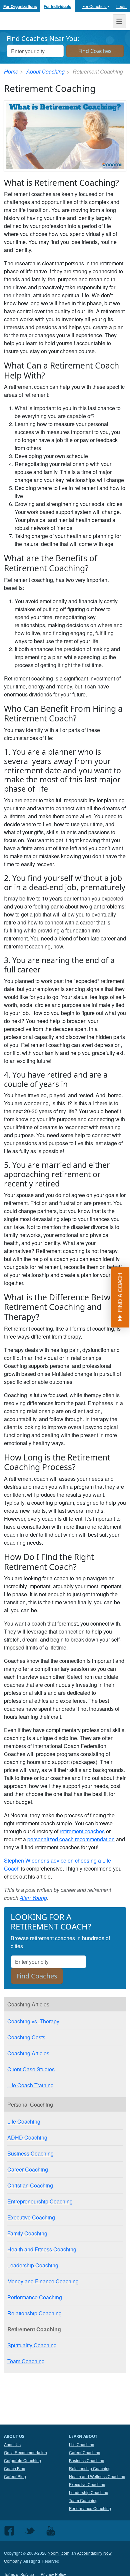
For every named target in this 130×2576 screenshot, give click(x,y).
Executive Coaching (31, 2217)
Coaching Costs (26, 2037)
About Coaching (45, 71)
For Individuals (57, 6)
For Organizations (20, 6)
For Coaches (94, 6)
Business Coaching (30, 2153)
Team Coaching (26, 2361)
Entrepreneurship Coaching (40, 2201)
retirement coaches (82, 1831)
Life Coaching (24, 2121)
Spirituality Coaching (32, 2345)
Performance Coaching (35, 2297)
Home (11, 71)
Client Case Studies (31, 2069)
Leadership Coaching (33, 2265)
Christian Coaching (30, 2185)
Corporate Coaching (22, 2460)
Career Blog (15, 2476)
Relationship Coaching (34, 2313)
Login (121, 6)
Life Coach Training (30, 2085)
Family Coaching (27, 2233)
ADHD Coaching (27, 2137)
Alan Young (33, 1898)
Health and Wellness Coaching (97, 2476)
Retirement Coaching (34, 2329)
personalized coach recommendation (71, 1839)
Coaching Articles (28, 2053)
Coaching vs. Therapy (33, 2021)
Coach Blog (15, 2468)
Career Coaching (28, 2169)
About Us (12, 2444)
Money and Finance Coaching (43, 2281)
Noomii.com (58, 2553)
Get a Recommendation (25, 2452)
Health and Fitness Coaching (42, 2249)
